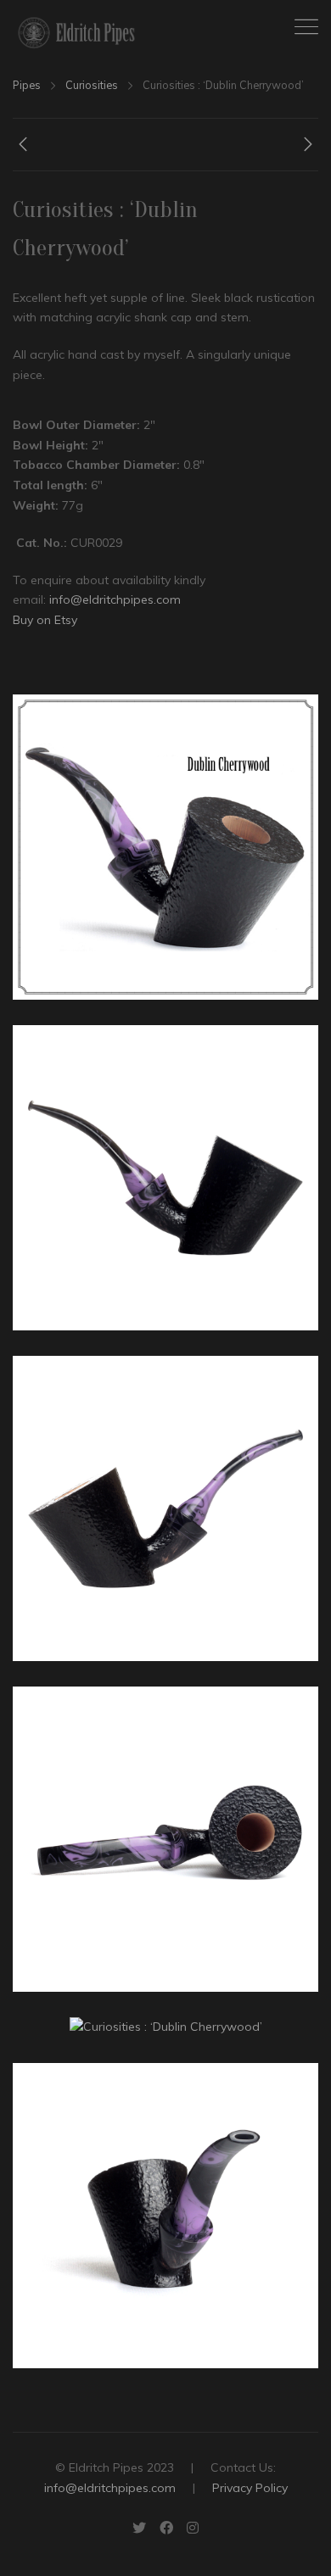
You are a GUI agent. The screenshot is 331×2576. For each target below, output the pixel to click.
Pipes (27, 85)
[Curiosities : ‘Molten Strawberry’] (23, 148)
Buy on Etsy (45, 620)
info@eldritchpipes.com (115, 599)
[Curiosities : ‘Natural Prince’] (308, 148)
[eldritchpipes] (76, 33)
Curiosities (92, 85)
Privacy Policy (250, 2488)
